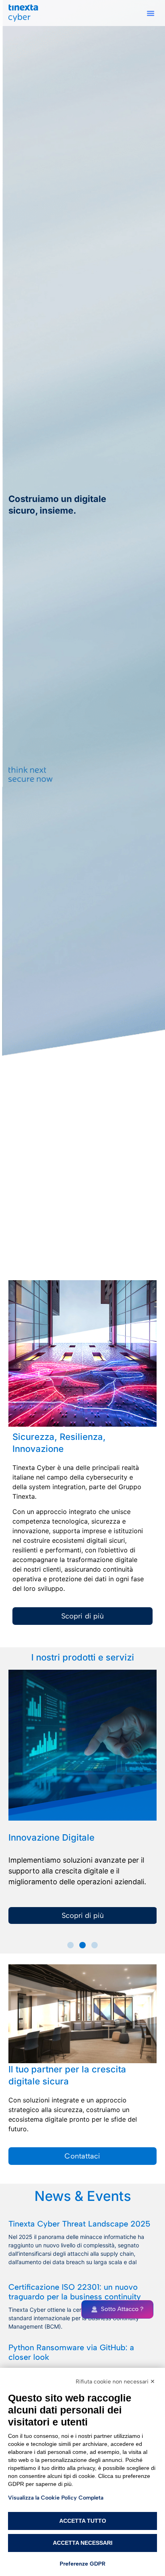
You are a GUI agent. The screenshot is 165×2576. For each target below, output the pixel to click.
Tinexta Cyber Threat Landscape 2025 (79, 2224)
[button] (151, 13)
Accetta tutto (83, 2521)
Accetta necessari (83, 2543)
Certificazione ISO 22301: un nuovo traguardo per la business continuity (75, 2292)
